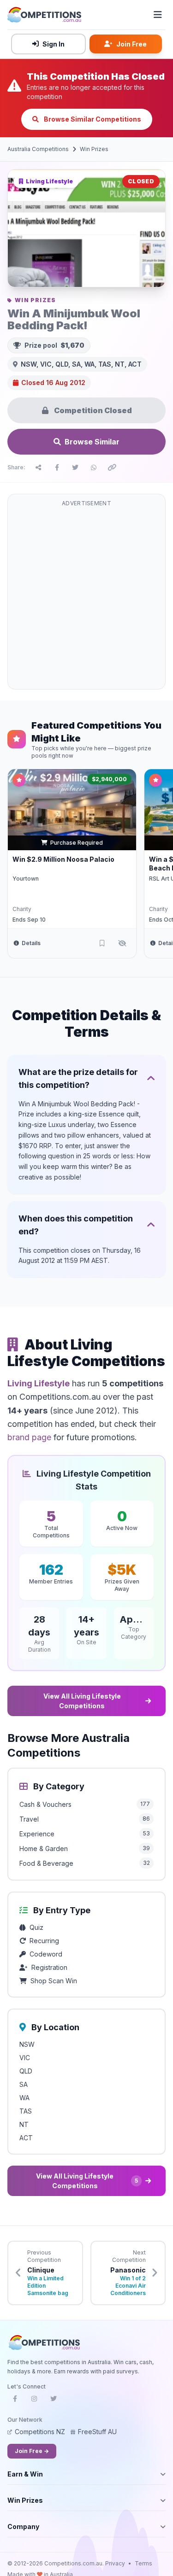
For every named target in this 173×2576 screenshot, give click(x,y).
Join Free (131, 44)
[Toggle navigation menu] (158, 15)
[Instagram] (34, 2401)
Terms (143, 2563)
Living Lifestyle (39, 1383)
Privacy (115, 2563)
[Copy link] (112, 467)
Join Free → (32, 2451)
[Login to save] (102, 943)
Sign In (54, 44)
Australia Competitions (38, 149)
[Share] (38, 467)
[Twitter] (54, 2401)
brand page (29, 1437)
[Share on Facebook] (57, 467)
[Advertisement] (86, 597)
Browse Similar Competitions (92, 119)
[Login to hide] (122, 943)
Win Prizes (94, 149)
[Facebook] (15, 2401)
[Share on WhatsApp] (94, 467)
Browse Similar (92, 442)
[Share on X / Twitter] (75, 467)
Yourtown (26, 879)
